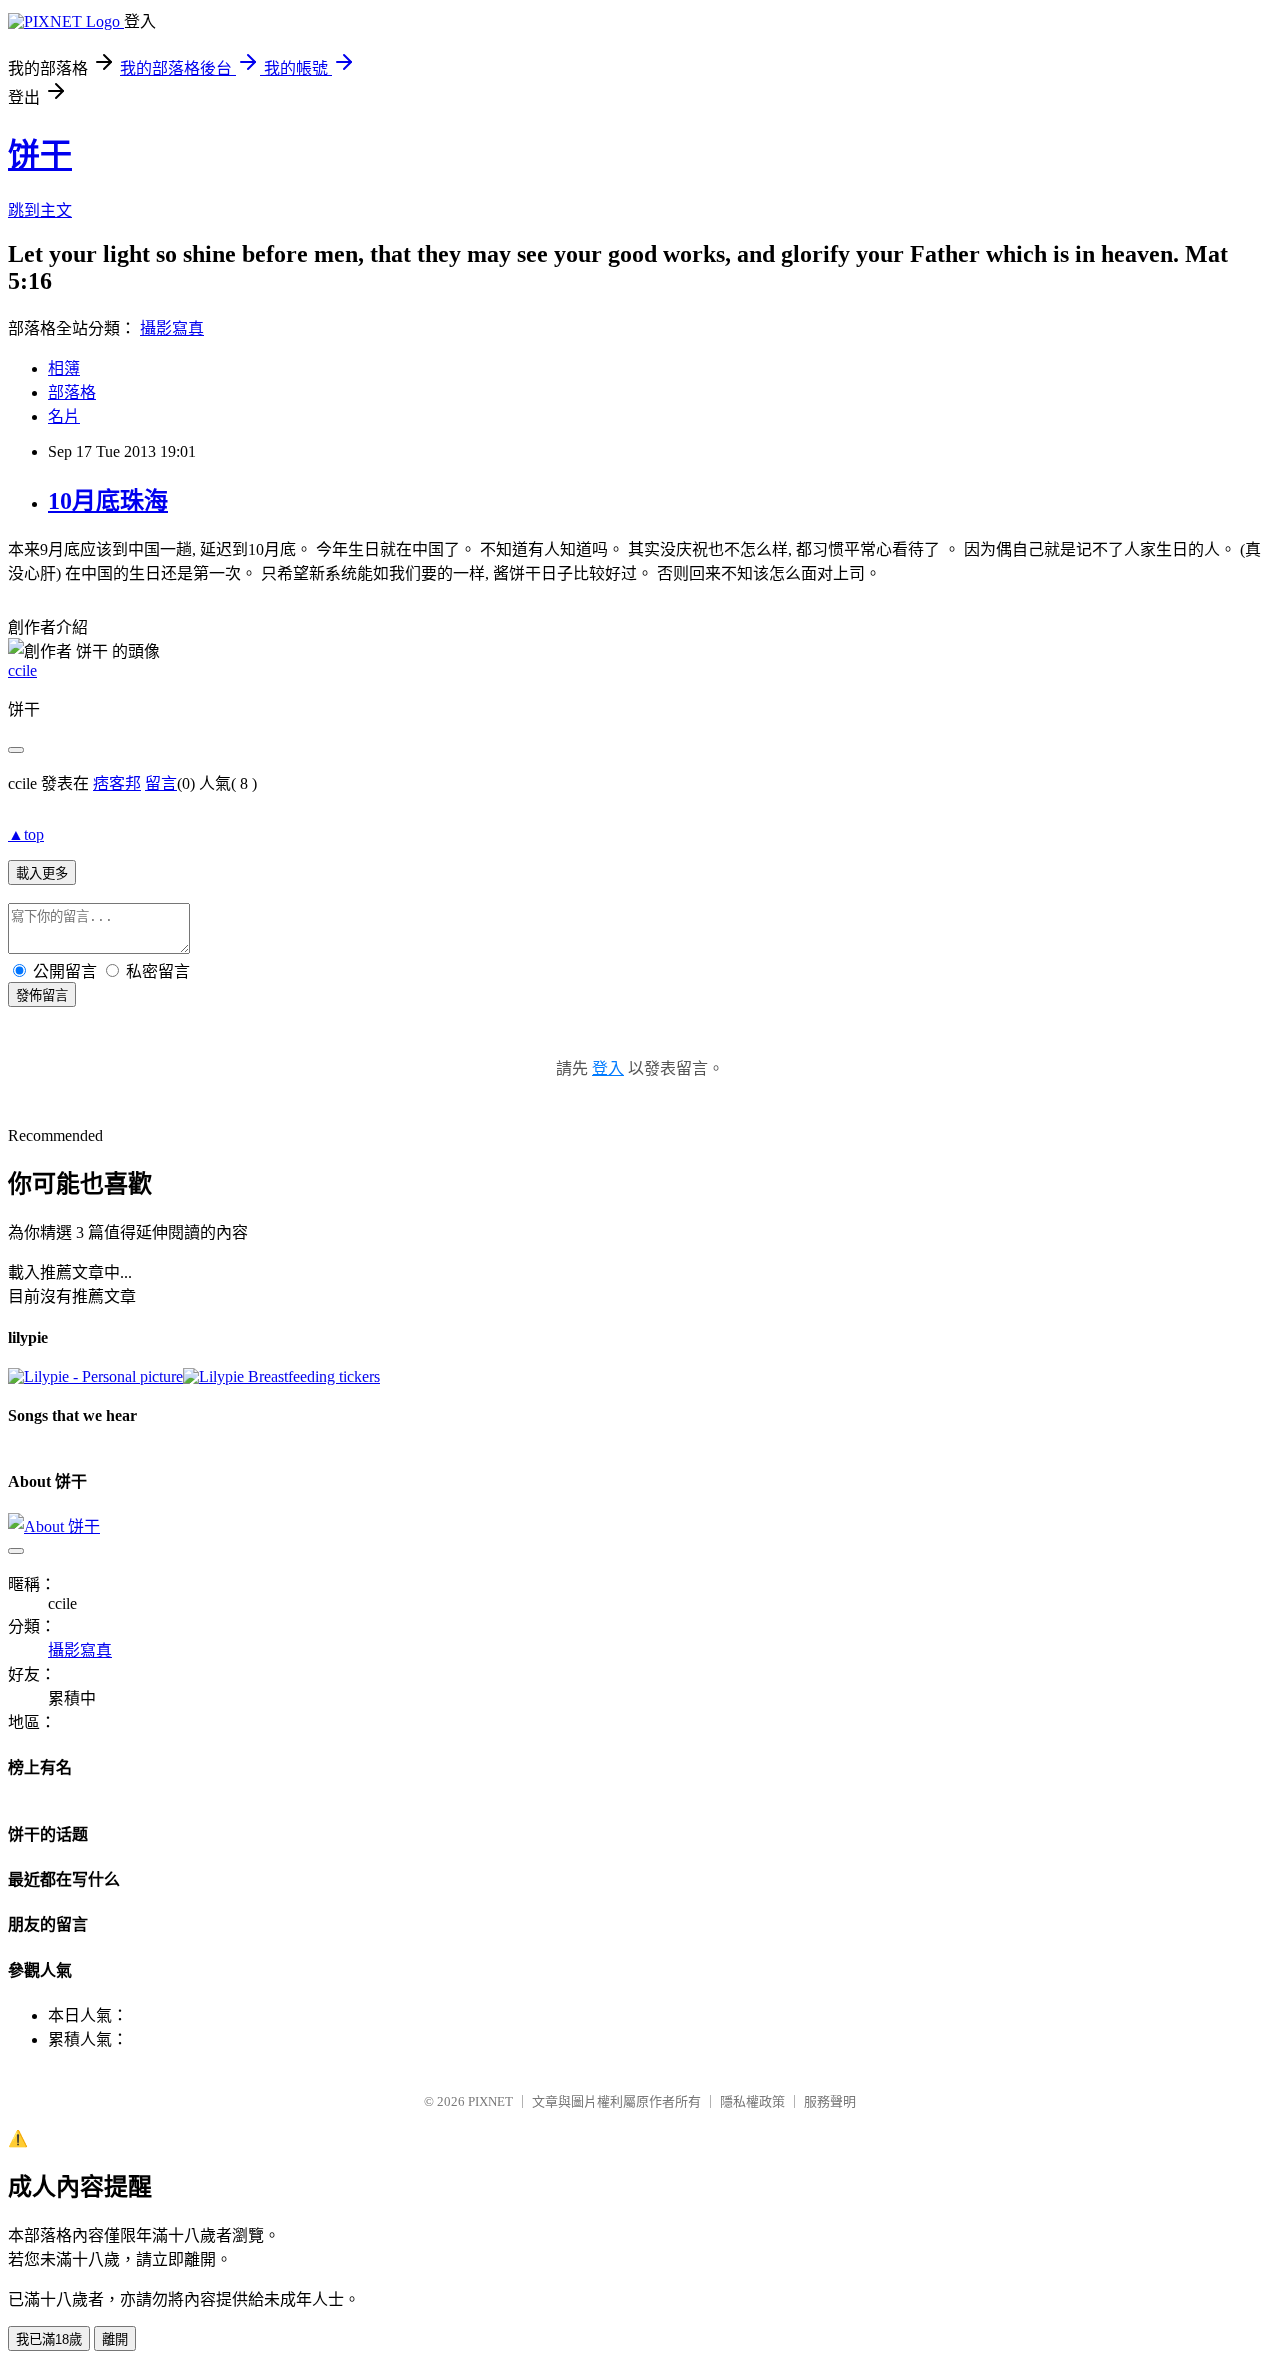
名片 (64, 416)
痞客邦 (117, 783)
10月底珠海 (108, 501)
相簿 (64, 368)
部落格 (72, 392)
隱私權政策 (752, 2101)
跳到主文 (40, 210)
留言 (161, 783)
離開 (115, 2339)
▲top (26, 834)
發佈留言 (42, 995)
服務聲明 (830, 2101)
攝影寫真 (172, 328)
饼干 (40, 155)
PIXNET (490, 2101)
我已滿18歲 (49, 2339)
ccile (22, 670)
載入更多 (42, 873)
